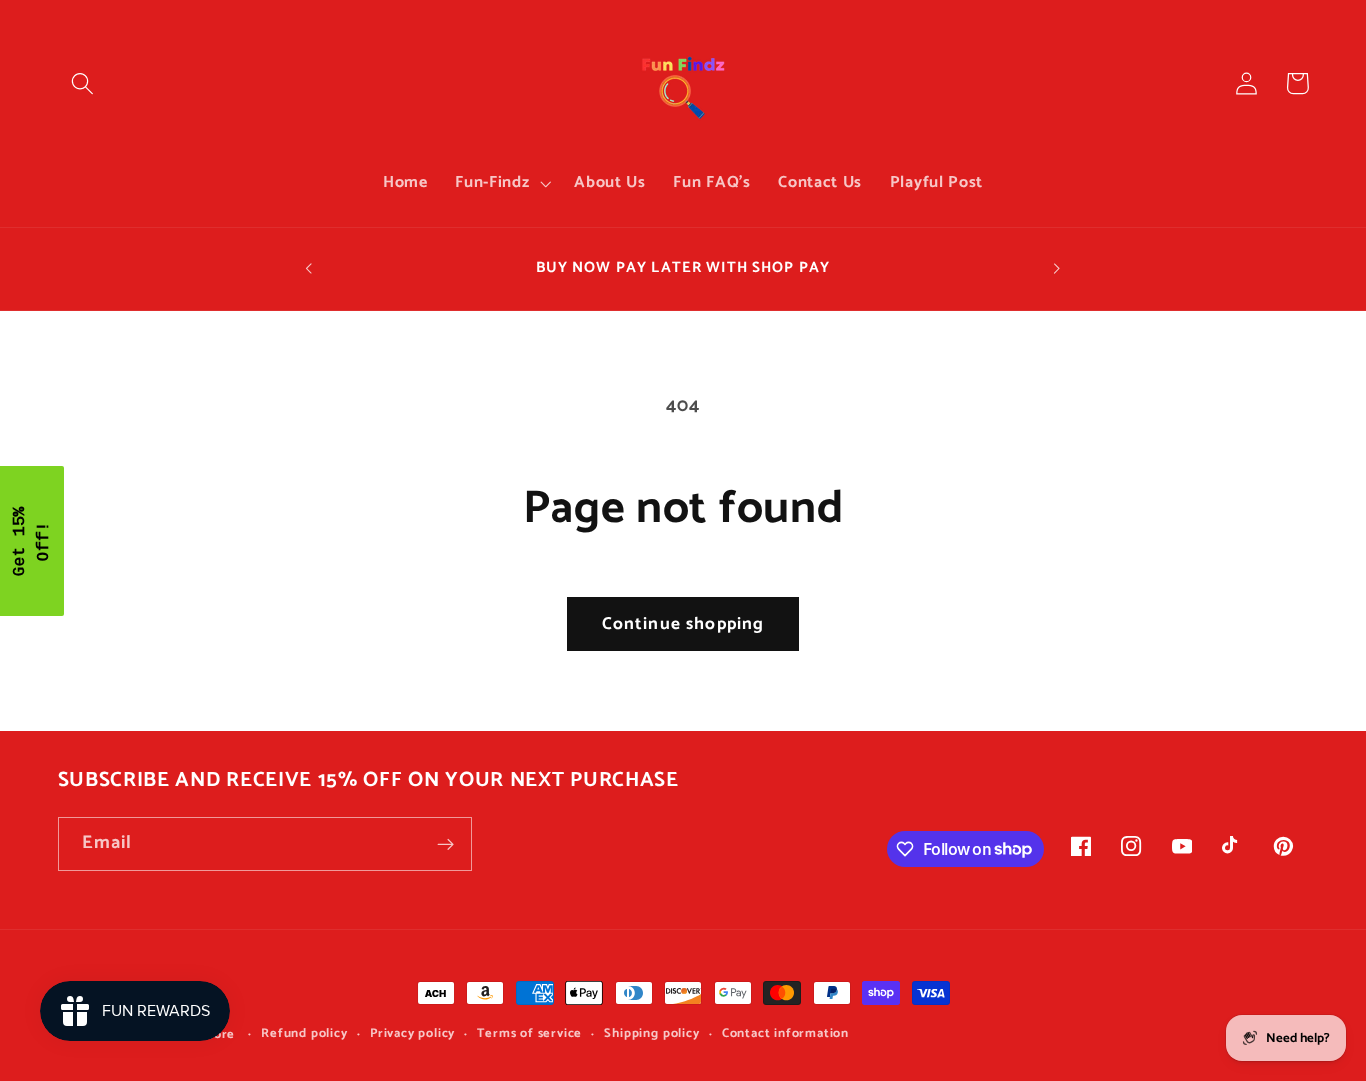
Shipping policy (651, 1034)
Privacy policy (412, 1034)
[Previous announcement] (309, 269)
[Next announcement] (1057, 269)
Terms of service (529, 1034)
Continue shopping (683, 624)
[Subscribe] (445, 844)
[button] (83, 83)
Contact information (785, 1034)
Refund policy (304, 1034)
